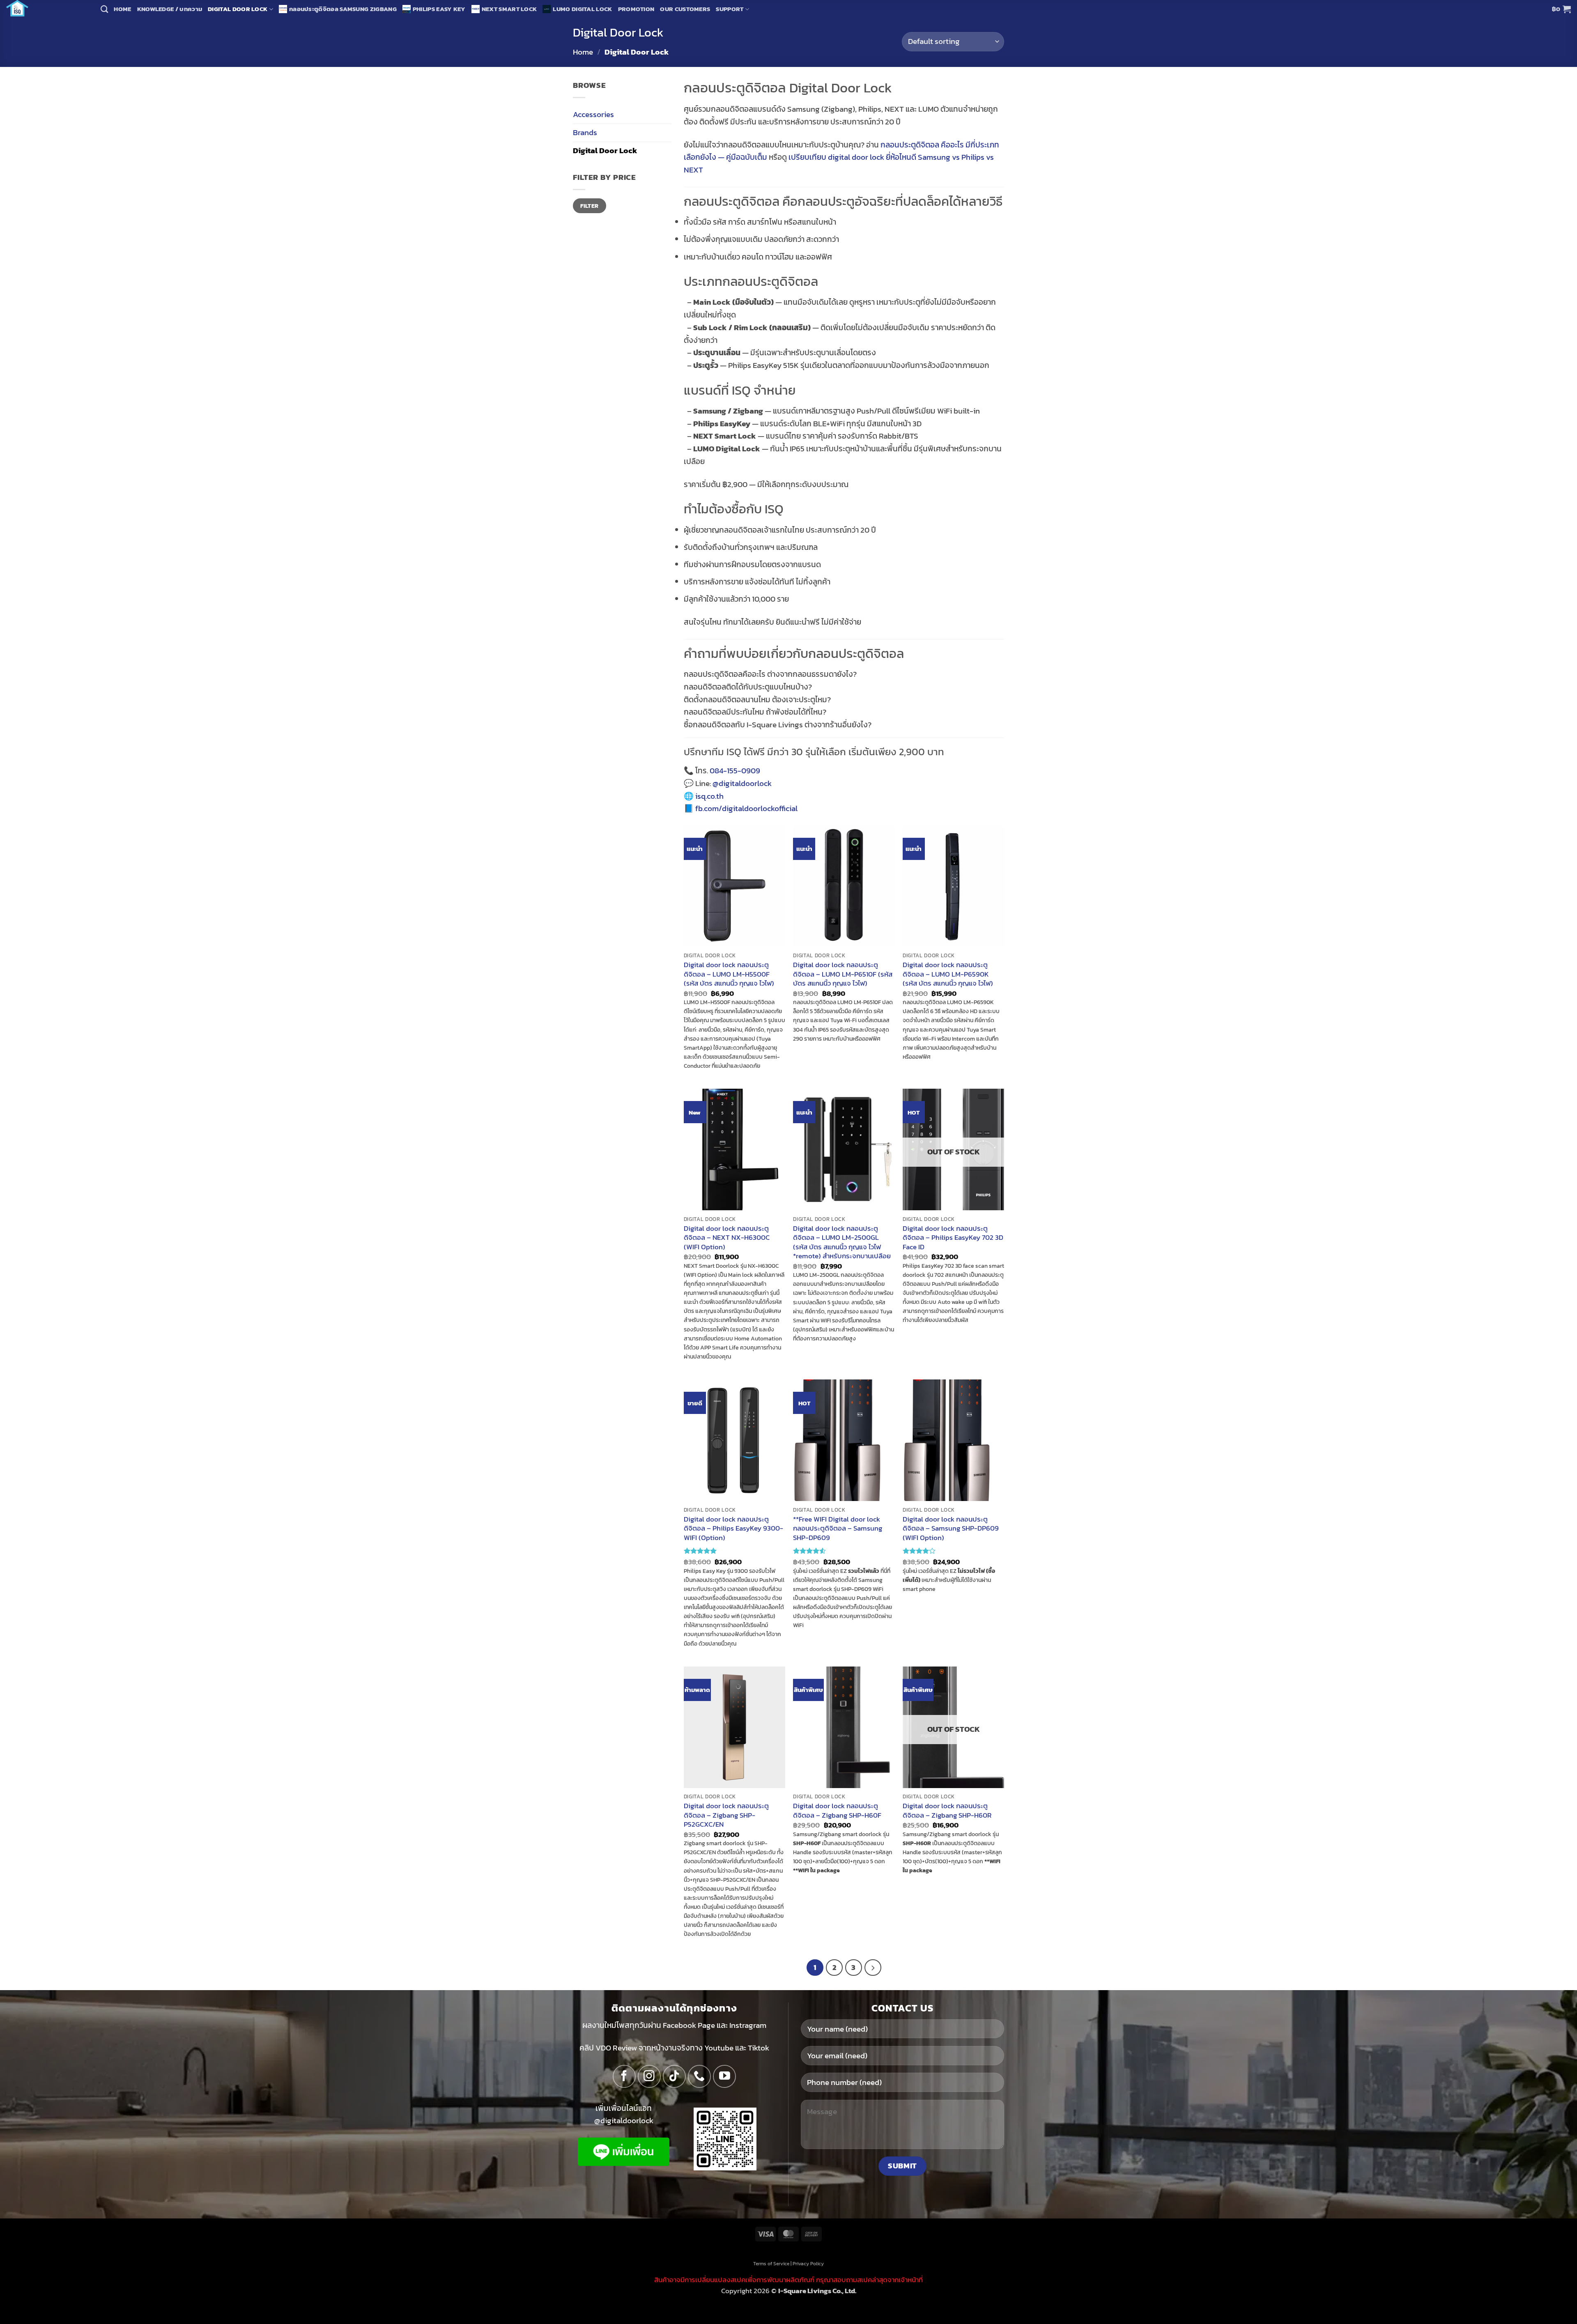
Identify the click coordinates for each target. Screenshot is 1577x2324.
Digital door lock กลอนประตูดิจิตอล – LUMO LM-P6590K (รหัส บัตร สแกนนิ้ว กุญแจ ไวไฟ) (948, 974)
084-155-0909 (735, 771)
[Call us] (699, 2076)
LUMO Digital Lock (582, 9)
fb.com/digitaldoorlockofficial (746, 808)
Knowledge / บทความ (170, 9)
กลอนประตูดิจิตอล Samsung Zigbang (343, 9)
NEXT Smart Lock (509, 9)
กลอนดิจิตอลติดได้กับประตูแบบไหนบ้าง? (748, 687)
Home (122, 9)
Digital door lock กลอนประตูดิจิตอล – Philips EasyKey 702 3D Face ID (953, 1238)
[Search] (104, 9)
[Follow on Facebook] (624, 2076)
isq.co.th (709, 796)
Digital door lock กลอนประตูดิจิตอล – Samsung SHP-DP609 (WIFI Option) (951, 1528)
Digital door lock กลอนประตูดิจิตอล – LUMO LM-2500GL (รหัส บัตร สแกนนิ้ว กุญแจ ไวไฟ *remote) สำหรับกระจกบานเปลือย (842, 1242)
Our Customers (685, 9)
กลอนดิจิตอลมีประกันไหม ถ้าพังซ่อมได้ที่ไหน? (755, 712)
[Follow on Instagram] (649, 2076)
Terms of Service (771, 2264)
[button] (1561, 9)
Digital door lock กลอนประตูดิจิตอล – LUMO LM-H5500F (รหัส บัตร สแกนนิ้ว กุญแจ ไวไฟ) (729, 974)
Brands (585, 132)
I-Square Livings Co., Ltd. (817, 2291)
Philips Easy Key (439, 9)
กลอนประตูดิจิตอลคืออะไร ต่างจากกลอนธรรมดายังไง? (770, 674)
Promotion (636, 9)
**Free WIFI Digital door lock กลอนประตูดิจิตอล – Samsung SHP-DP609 (838, 1528)
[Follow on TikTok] (674, 2076)
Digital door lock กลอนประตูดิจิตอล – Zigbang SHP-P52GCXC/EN (726, 1815)
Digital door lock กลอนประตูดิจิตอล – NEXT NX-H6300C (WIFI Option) (727, 1238)
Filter (590, 206)
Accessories (593, 114)
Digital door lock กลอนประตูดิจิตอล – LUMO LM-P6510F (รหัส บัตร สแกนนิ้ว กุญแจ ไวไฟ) (843, 974)
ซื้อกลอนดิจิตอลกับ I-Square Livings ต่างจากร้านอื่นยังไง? (778, 725)
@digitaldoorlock (742, 783)
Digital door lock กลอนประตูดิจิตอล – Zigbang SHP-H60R (947, 1810)
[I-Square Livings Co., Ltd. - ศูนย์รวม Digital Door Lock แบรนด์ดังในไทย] (47, 8)
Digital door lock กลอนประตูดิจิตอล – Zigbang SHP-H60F (837, 1810)
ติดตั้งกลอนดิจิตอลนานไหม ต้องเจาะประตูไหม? (757, 700)
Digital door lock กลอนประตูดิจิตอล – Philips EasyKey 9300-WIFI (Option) (733, 1528)
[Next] (873, 1968)
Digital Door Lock (238, 9)
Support (730, 9)
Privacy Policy (808, 2264)
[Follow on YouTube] (724, 2076)
